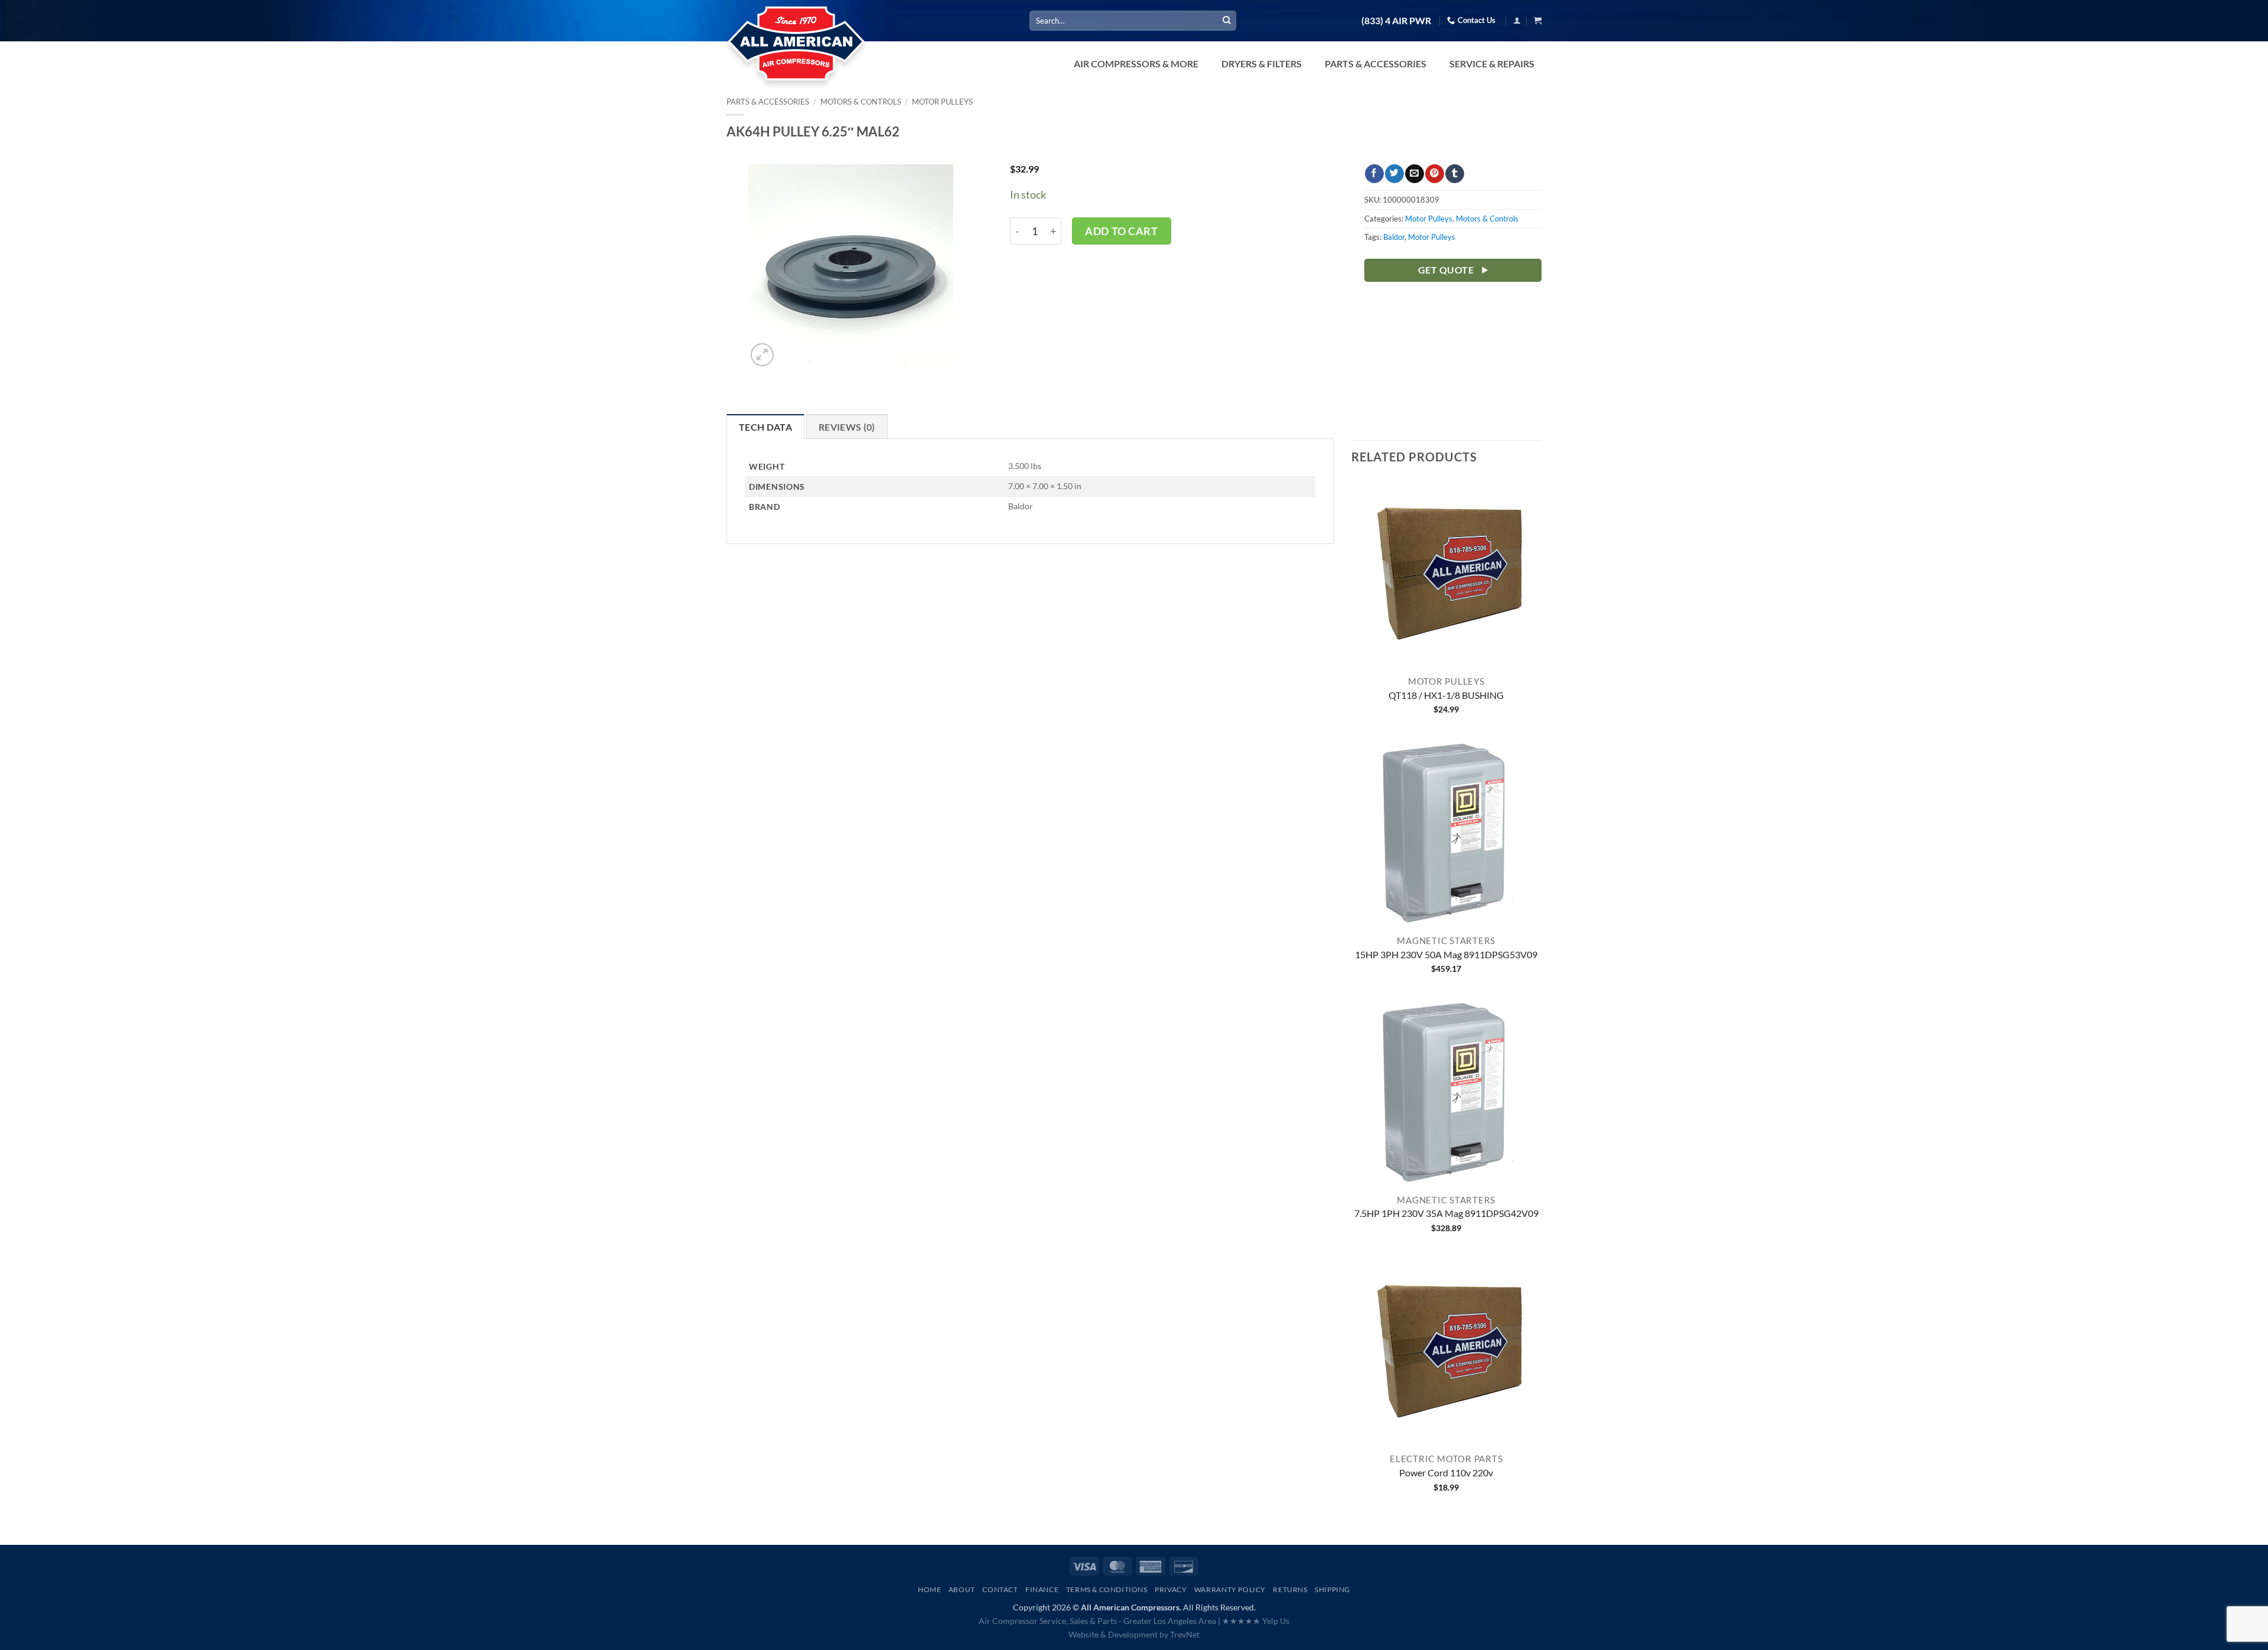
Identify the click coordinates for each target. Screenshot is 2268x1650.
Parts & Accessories (768, 102)
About (962, 1589)
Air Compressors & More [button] (1136, 64)
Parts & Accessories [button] (1376, 64)
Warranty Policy (1230, 1589)
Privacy (1171, 1589)
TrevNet (1185, 1634)
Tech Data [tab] (765, 427)
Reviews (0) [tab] (847, 427)
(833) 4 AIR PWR (1396, 21)
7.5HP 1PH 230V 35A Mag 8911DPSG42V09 (1446, 1213)
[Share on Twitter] (1394, 174)
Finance (1042, 1589)
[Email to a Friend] (1414, 174)
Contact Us (1477, 20)
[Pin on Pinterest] (1434, 174)
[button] (1517, 20)
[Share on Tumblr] (1454, 174)
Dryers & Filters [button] (1262, 64)
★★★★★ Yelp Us (1256, 1621)
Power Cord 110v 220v (1446, 1472)
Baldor (1394, 237)
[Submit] (1227, 21)
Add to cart (1121, 231)
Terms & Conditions (1107, 1589)
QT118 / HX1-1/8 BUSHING (1446, 695)
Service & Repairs (1492, 64)
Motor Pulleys (942, 102)
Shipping (1332, 1589)
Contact (1000, 1589)
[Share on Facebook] (1374, 174)
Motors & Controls (861, 102)
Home (929, 1589)
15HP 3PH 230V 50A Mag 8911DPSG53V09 (1446, 954)
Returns (1290, 1589)
